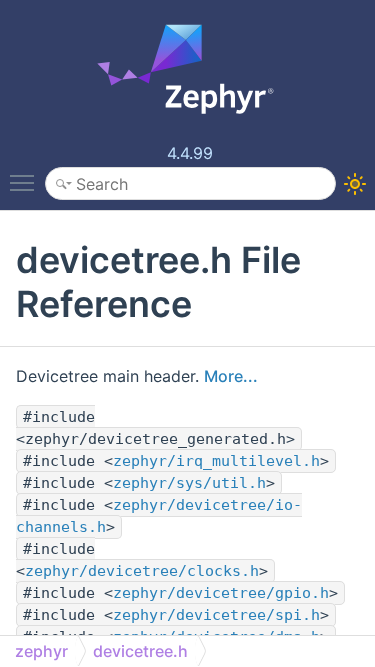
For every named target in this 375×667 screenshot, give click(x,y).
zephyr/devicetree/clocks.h (142, 571)
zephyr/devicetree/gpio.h (221, 593)
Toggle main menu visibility (26, 182)
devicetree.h (140, 651)
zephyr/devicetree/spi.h (216, 615)
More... (231, 376)
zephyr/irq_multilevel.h (216, 461)
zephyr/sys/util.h (189, 483)
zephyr (41, 651)
